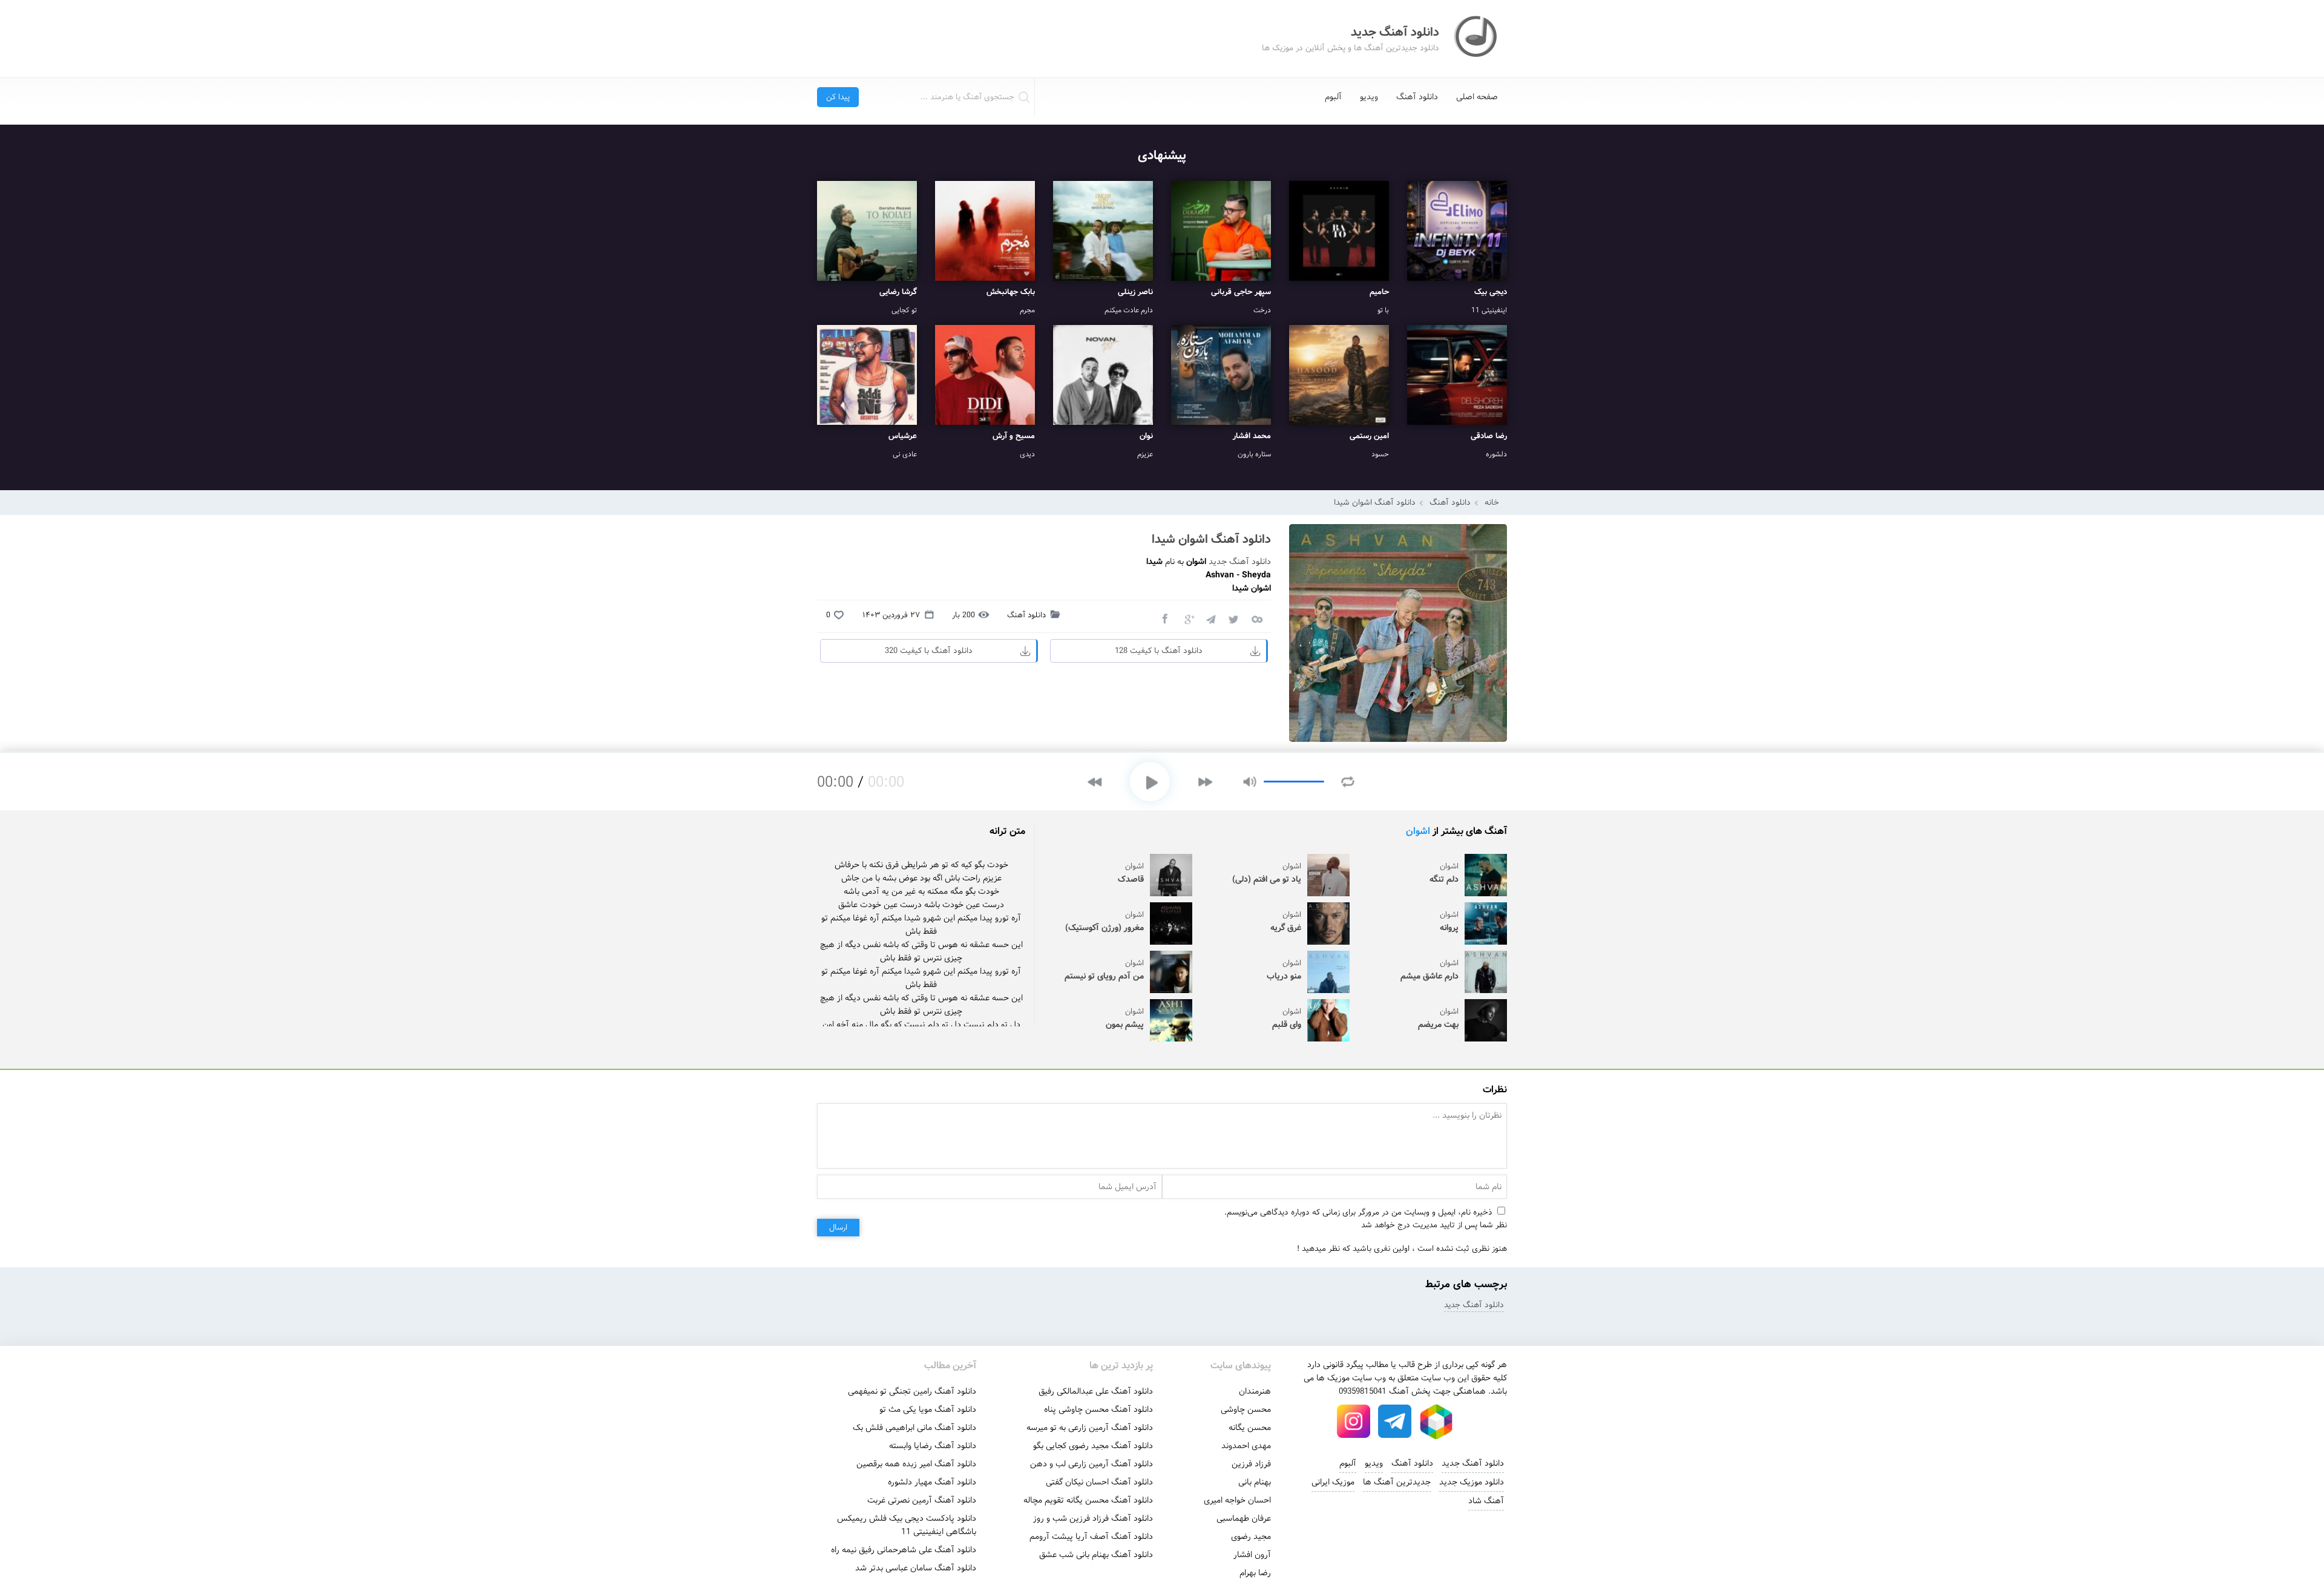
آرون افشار (1252, 1555)
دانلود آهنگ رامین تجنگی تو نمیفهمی (912, 1391)
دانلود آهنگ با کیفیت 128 (1159, 651)
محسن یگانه (1250, 1428)
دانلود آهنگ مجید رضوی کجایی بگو (1093, 1446)
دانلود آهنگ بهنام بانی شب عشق (1096, 1555)
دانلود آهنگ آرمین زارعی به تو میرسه (1090, 1428)
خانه (1492, 503)
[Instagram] (1354, 1422)
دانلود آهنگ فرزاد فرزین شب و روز (1093, 1518)
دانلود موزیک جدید (1472, 1482)
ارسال (838, 1228)
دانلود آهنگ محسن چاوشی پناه (1098, 1409)
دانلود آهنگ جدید (1240, 562)
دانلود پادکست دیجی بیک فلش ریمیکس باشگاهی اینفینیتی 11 (907, 1525)
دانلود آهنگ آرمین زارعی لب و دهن (1091, 1464)
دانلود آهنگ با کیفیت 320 (929, 651)
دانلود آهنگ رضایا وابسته (933, 1446)
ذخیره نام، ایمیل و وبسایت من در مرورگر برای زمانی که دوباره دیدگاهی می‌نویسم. (1358, 1212)
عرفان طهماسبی (1244, 1518)
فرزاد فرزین (1251, 1464)
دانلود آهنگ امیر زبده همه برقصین (916, 1464)
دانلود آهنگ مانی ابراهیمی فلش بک (914, 1428)
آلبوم (1333, 97)
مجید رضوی (1251, 1537)
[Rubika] (1436, 1422)
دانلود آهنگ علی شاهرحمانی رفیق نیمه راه (904, 1550)
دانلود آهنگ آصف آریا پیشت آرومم (1091, 1537)
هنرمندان (1255, 1391)
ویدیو (1369, 97)
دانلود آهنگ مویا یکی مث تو (928, 1409)
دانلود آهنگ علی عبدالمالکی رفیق (1096, 1391)
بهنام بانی (1255, 1482)
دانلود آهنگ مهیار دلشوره (932, 1482)
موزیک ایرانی (1333, 1482)
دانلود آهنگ (1417, 97)
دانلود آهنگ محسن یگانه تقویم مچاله (1088, 1500)
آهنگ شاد (1486, 1501)
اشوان (1418, 831)
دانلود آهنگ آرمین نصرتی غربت (922, 1500)
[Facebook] (1164, 618)
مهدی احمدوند (1246, 1446)
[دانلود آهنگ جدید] (1477, 39)
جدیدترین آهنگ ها (1397, 1482)
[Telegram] (1210, 618)
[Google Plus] (1187, 618)
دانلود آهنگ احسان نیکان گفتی (1099, 1482)
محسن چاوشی (1246, 1409)
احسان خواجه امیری (1237, 1500)
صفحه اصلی (1477, 97)
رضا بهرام (1255, 1573)
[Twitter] (1233, 618)
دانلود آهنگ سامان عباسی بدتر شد (916, 1568)
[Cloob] (1256, 618)
